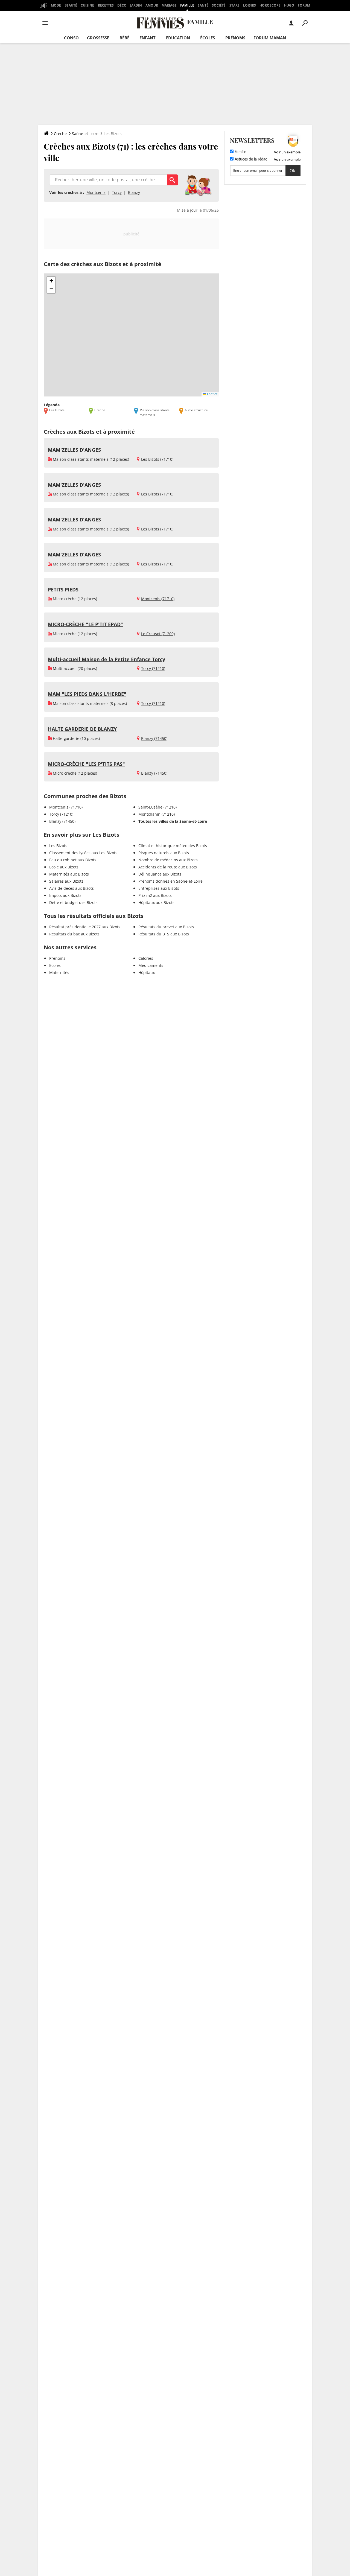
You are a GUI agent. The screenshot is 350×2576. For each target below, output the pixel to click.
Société (219, 5)
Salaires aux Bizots (66, 881)
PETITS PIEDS (63, 590)
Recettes (106, 5)
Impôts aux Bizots (65, 895)
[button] (51, 281)
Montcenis (96, 192)
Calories (146, 958)
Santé (203, 5)
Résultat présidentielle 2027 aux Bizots (85, 927)
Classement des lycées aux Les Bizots (83, 853)
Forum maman (270, 38)
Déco (122, 5)
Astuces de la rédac (250, 159)
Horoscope (270, 5)
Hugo (289, 5)
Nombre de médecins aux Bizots (168, 860)
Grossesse (98, 38)
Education (178, 38)
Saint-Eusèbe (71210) (157, 807)
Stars (234, 5)
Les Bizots (58, 846)
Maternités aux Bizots (69, 874)
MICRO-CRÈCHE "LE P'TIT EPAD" (85, 624)
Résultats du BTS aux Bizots (164, 934)
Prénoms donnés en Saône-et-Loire (170, 881)
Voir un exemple (287, 152)
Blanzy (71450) (154, 738)
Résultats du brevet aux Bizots (166, 927)
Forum (304, 5)
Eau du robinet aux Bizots (73, 860)
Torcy (117, 192)
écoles (208, 38)
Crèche (60, 134)
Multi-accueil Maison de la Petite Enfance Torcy (107, 659)
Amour (152, 5)
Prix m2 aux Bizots (155, 895)
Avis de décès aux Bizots (72, 888)
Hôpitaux (147, 972)
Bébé (124, 38)
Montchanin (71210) (157, 814)
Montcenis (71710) (158, 599)
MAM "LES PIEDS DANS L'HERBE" (87, 694)
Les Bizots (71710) (157, 459)
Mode (56, 5)
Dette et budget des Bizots (73, 902)
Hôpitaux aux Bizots (156, 902)
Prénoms (235, 38)
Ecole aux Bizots (64, 867)
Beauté (71, 5)
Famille (187, 5)
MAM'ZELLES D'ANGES (74, 450)
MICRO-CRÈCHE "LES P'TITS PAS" (86, 764)
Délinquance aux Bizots (160, 874)
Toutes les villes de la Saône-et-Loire (173, 821)
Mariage (169, 5)
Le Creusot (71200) (158, 634)
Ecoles (55, 965)
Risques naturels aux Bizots (164, 853)
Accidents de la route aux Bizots (168, 867)
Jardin (136, 5)
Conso (71, 38)
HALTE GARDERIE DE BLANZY (82, 729)
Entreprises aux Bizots (159, 888)
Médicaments (151, 965)
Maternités (59, 972)
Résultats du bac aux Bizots (74, 934)
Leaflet (212, 394)
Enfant (148, 38)
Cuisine (87, 5)
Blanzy (134, 192)
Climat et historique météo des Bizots (173, 846)
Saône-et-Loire (85, 134)
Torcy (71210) (153, 668)
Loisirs (250, 5)
